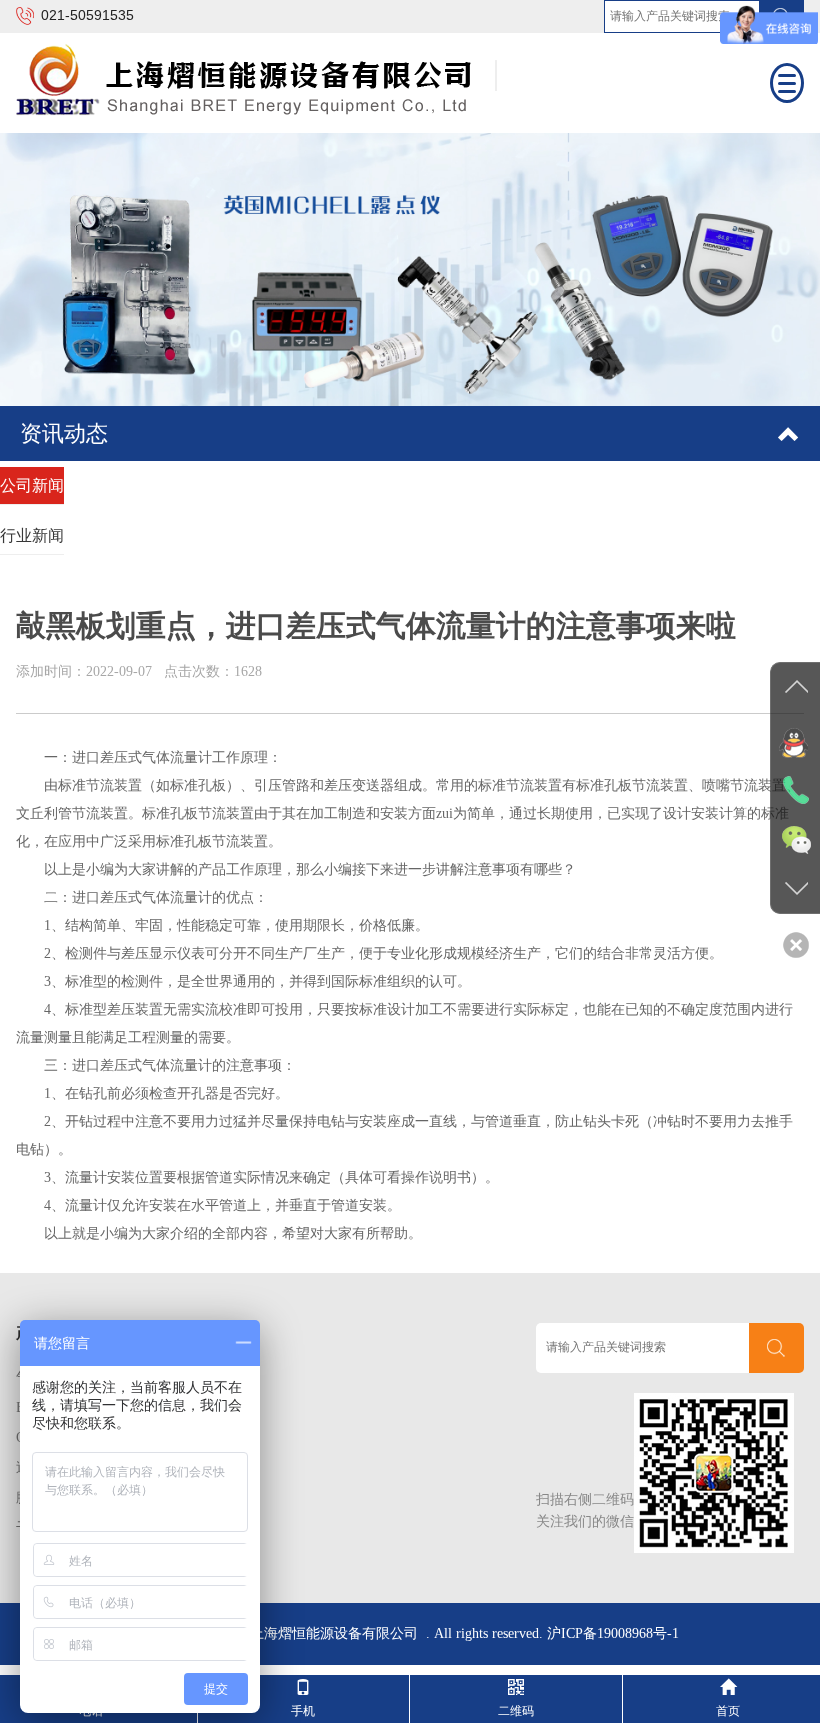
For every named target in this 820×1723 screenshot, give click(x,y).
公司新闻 (32, 485)
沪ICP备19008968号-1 (613, 1633)
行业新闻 (32, 535)
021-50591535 (87, 15)
